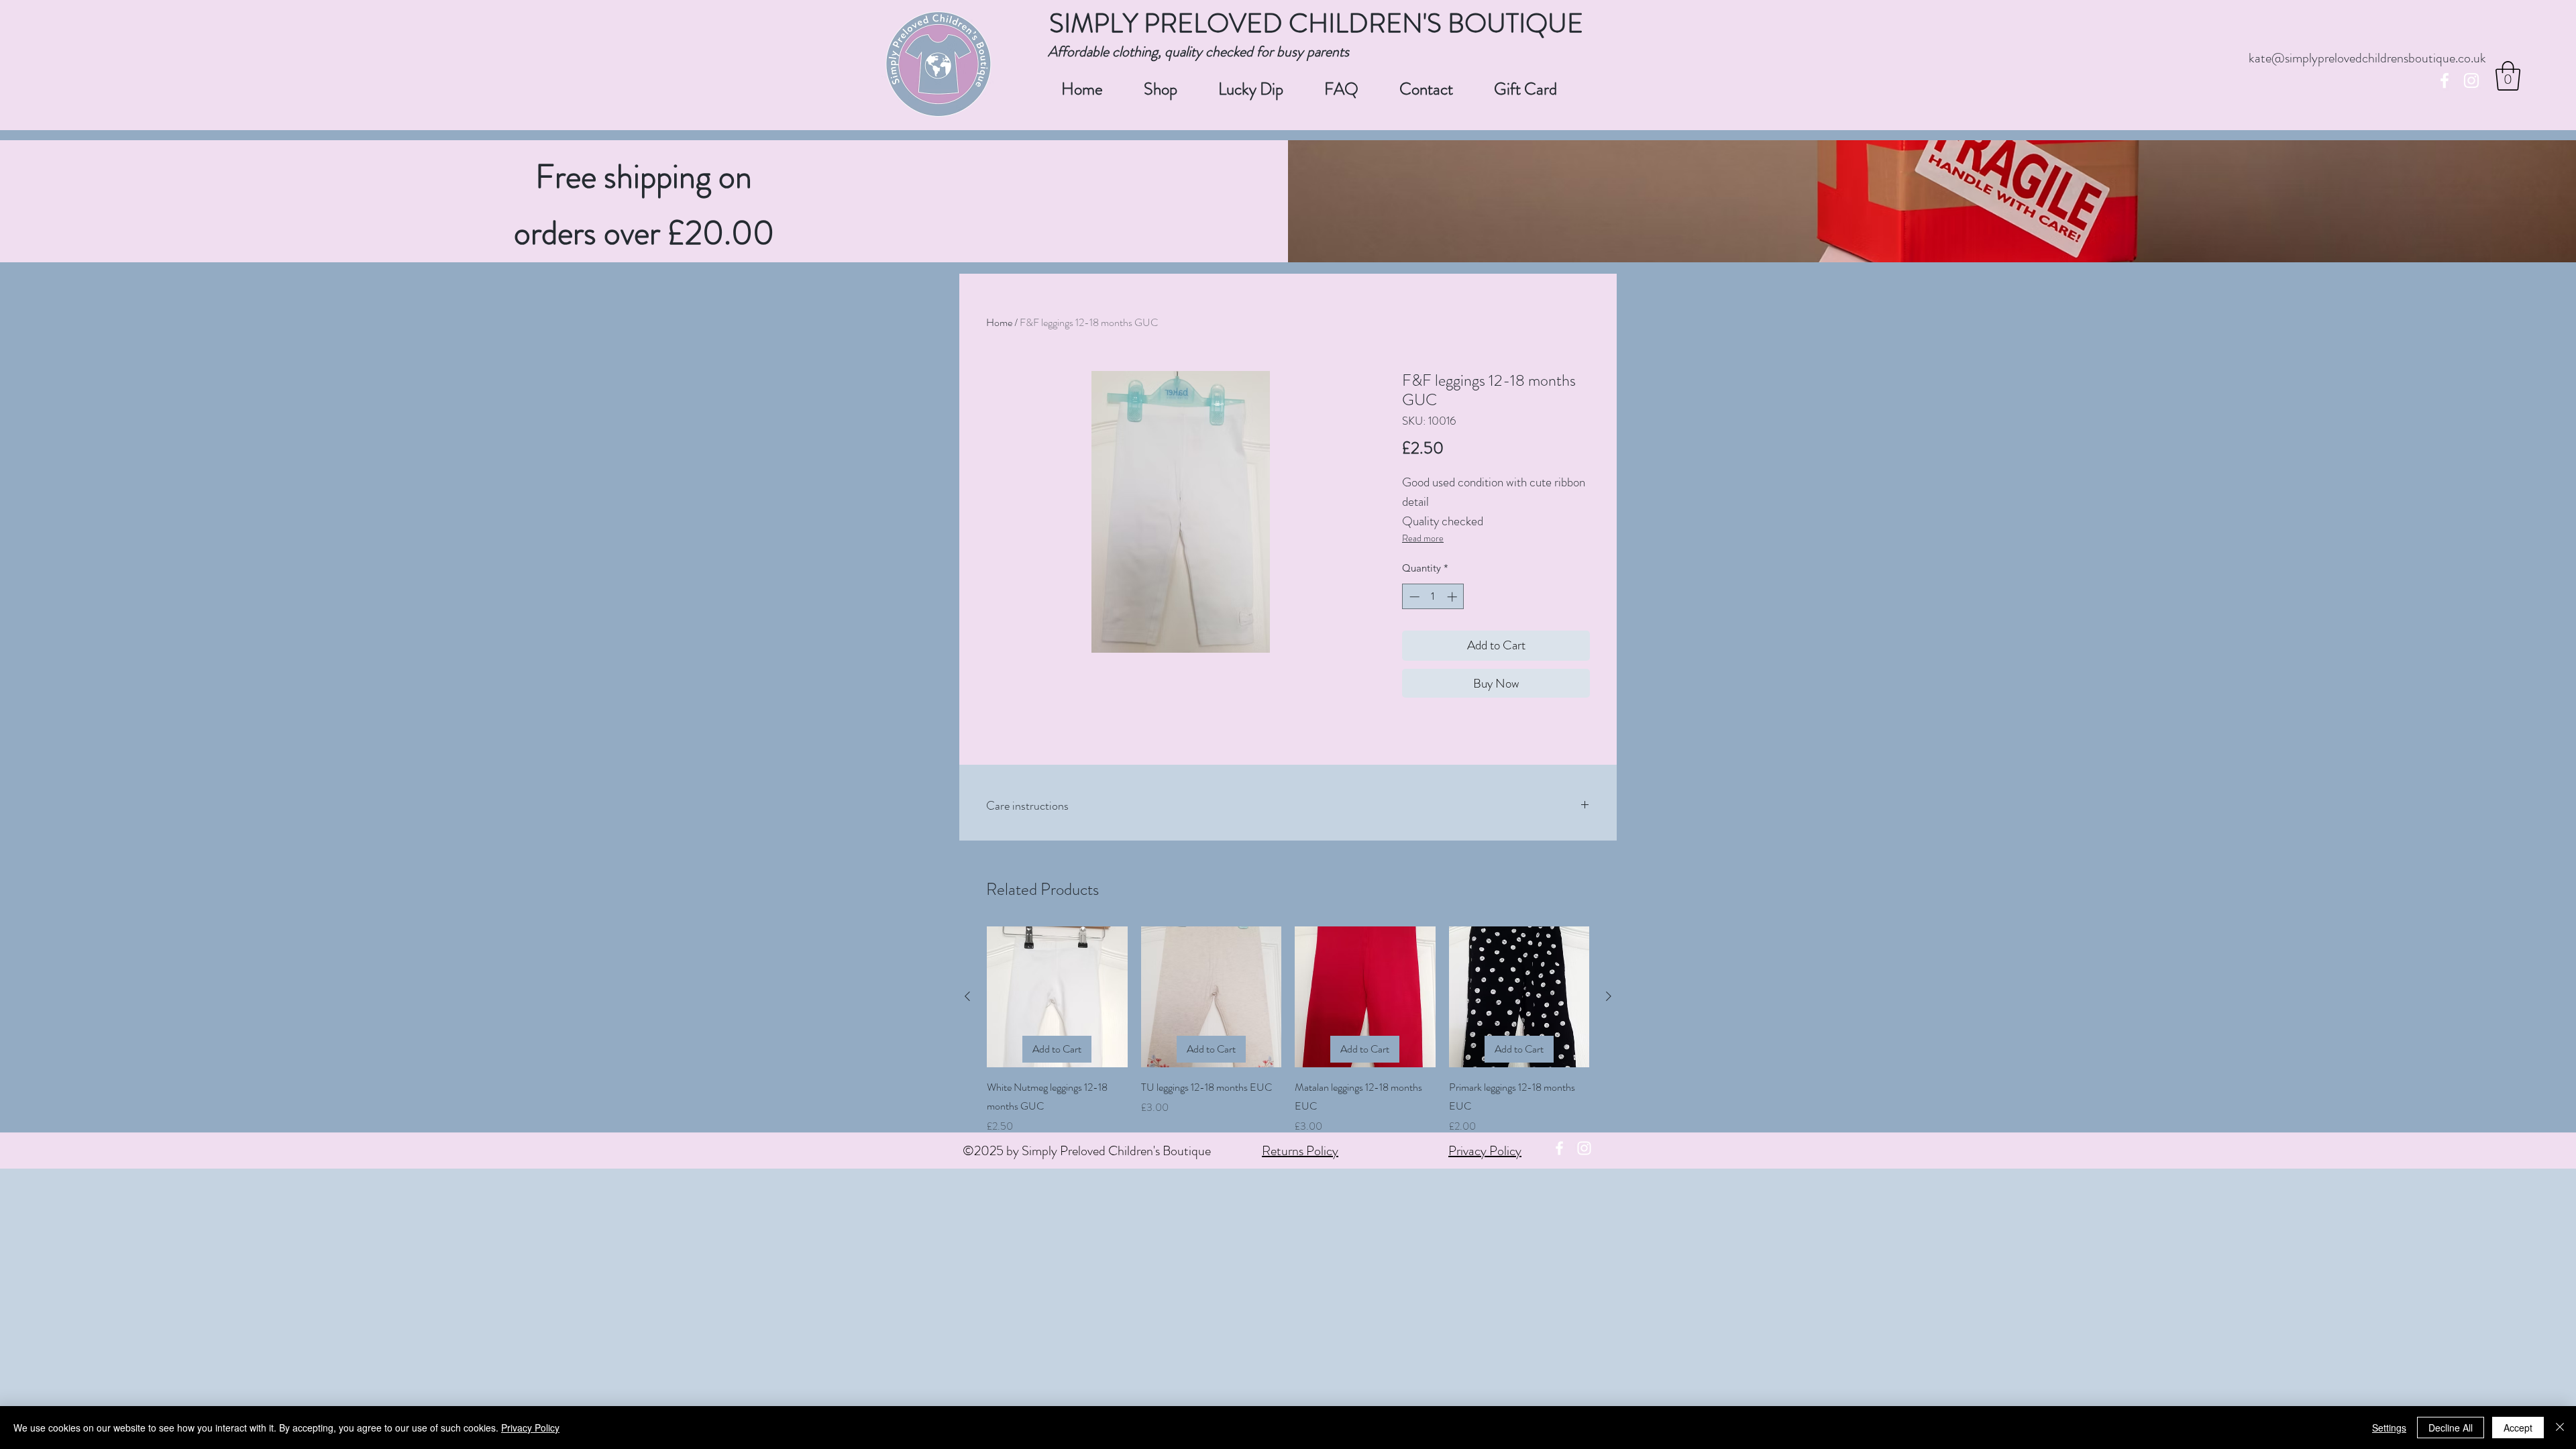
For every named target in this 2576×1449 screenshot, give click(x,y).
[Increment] (1453, 597)
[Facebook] (2445, 80)
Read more (1423, 538)
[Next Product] (1609, 996)
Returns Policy (1300, 1151)
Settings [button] (2389, 1428)
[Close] (2560, 1428)
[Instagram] (2471, 80)
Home (999, 322)
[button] (2508, 76)
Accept (2518, 1428)
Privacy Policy (1485, 1151)
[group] (1288, 1030)
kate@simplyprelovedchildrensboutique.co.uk (2367, 58)
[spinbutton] (1433, 597)
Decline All (2451, 1428)
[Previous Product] (967, 996)
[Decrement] (1413, 597)
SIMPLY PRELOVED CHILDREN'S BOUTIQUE (1316, 23)
